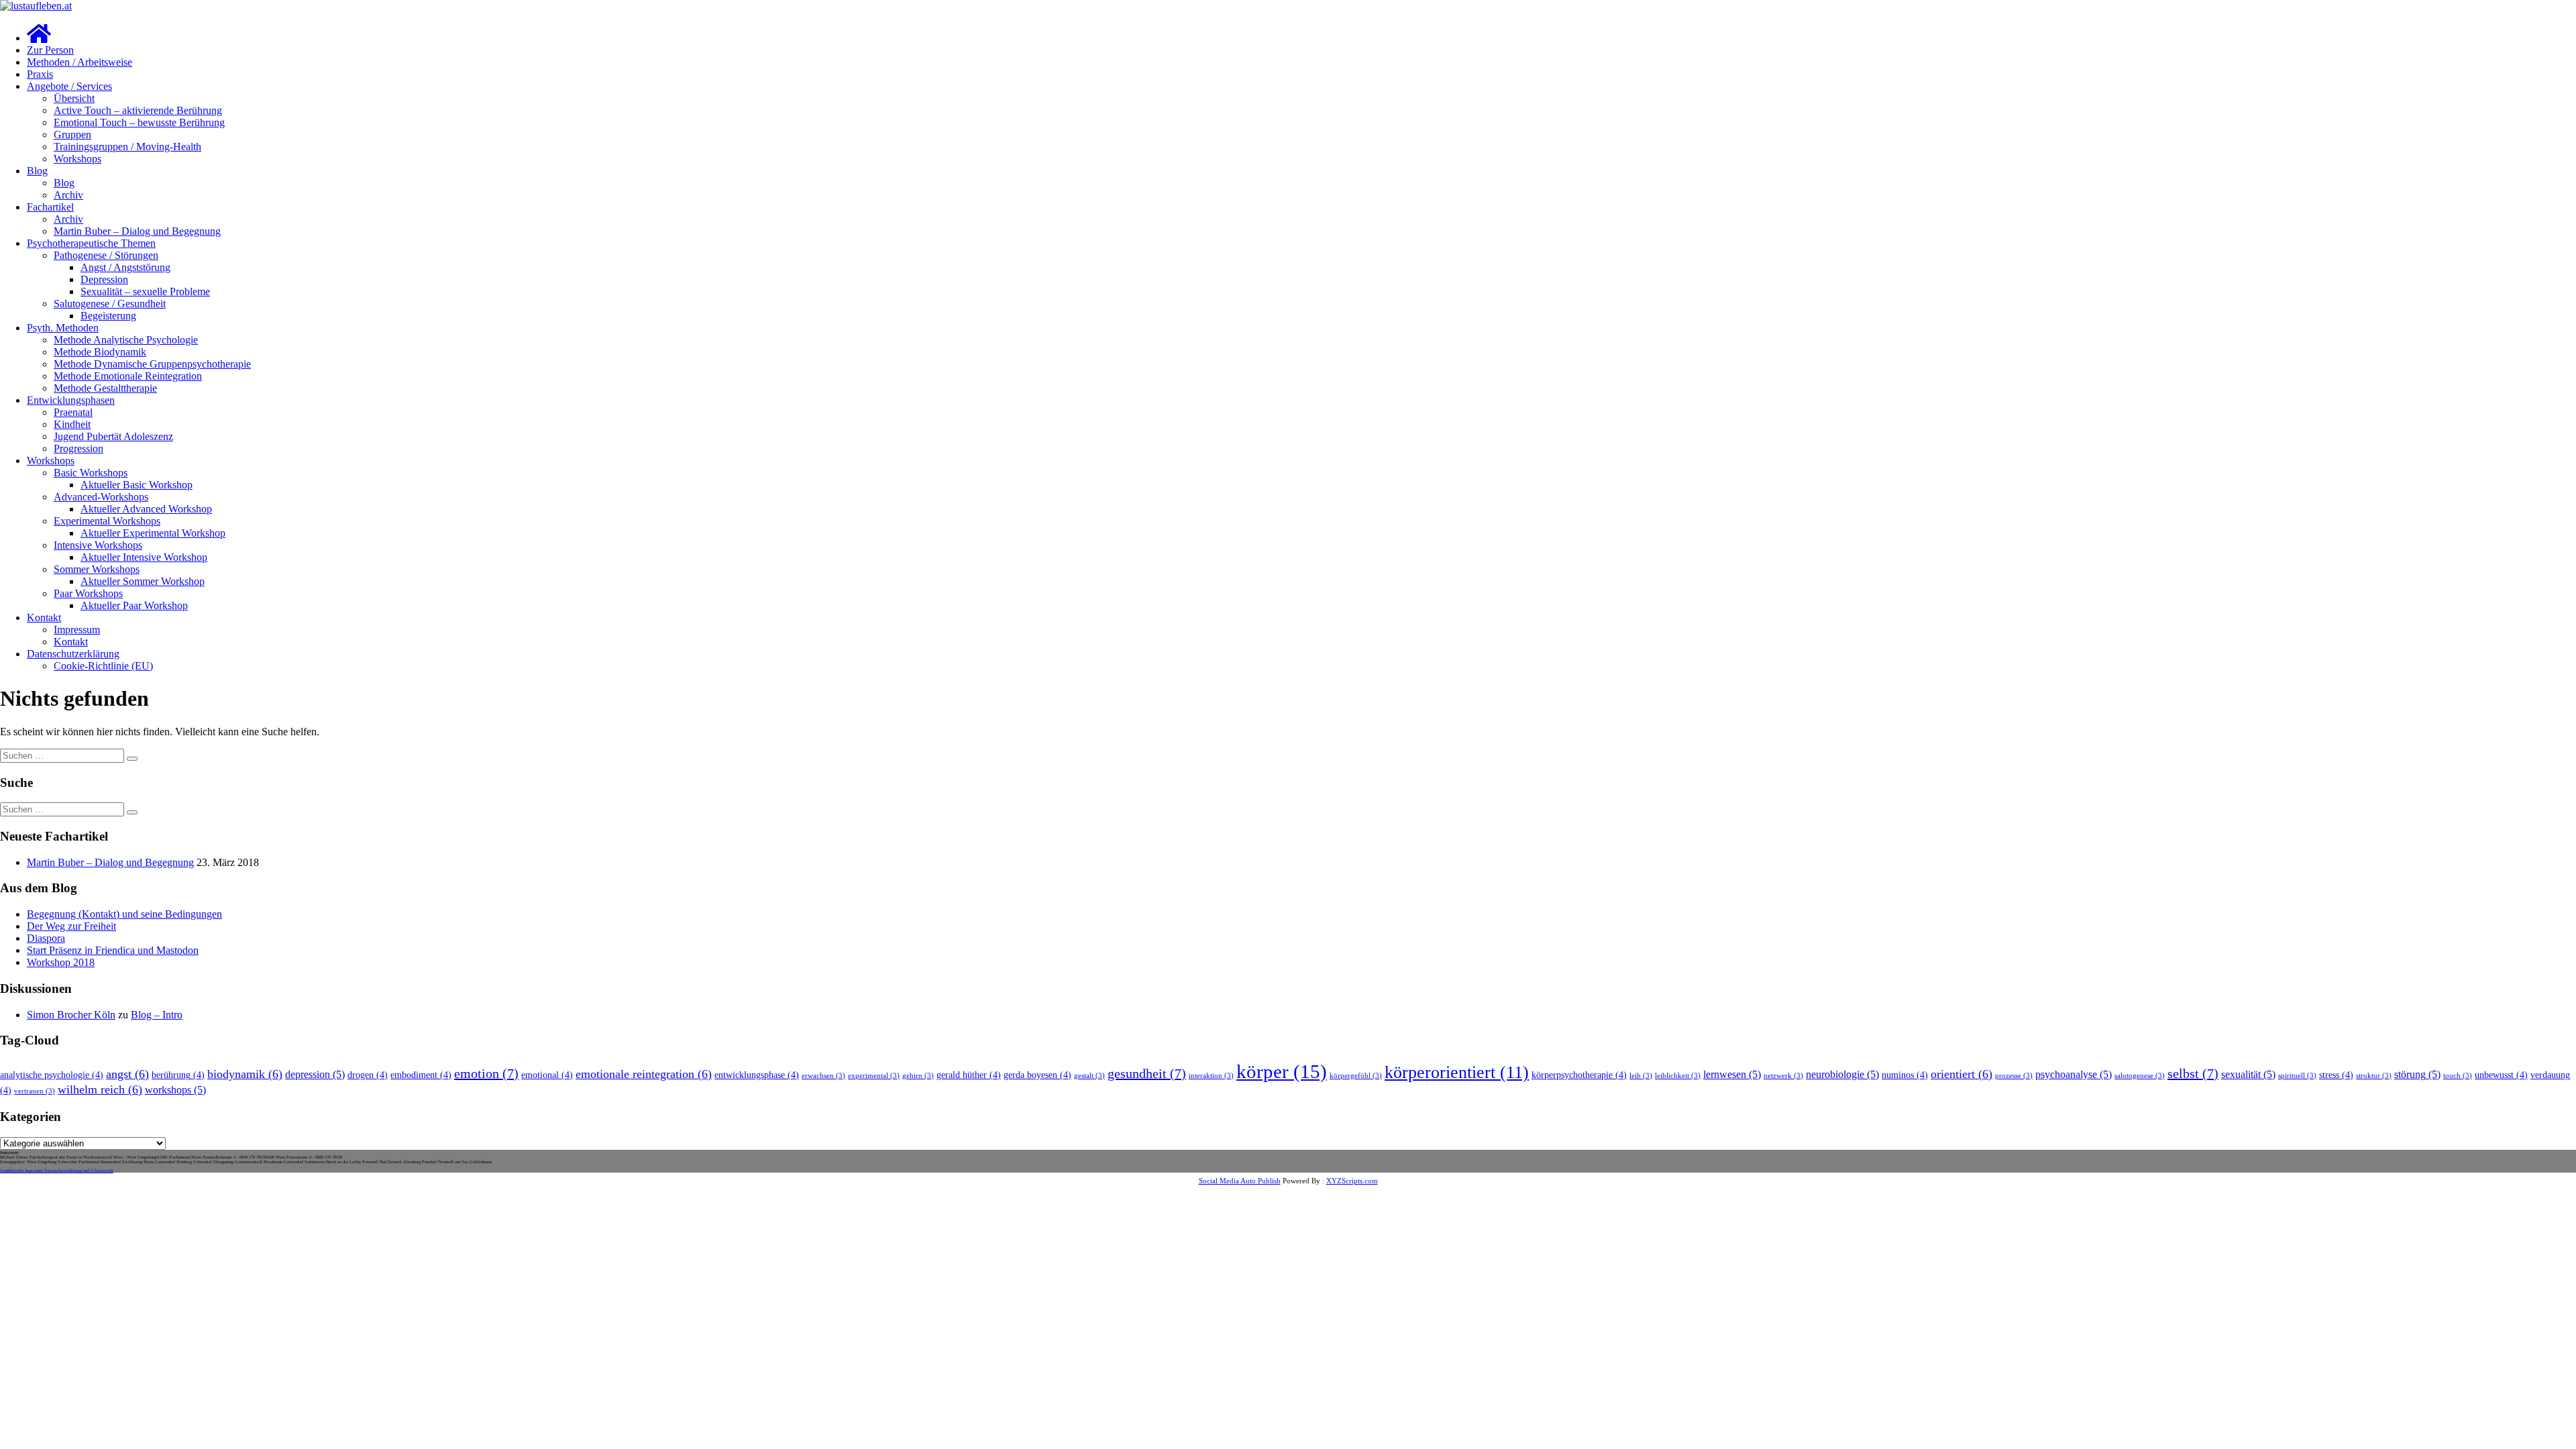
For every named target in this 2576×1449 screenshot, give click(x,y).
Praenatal (73, 412)
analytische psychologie (52, 1075)
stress (2336, 1075)
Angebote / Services (69, 86)
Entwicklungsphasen (71, 400)
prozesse (2014, 1076)
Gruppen (72, 135)
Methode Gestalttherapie (105, 388)
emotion (486, 1073)
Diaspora (46, 938)
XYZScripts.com (1352, 1181)
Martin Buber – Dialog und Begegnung (137, 231)
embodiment (421, 1075)
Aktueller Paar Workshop (134, 605)
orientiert (1962, 1074)
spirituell (2297, 1076)
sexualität (2248, 1075)
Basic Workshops (91, 473)
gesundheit (1147, 1073)
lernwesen (1732, 1075)
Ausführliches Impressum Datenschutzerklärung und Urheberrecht (57, 1170)
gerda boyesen (1037, 1075)
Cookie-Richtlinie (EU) (103, 666)
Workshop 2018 (61, 962)
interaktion (1211, 1076)
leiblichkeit (1678, 1076)
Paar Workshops (88, 593)
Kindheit (72, 424)
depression (315, 1075)
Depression (104, 279)
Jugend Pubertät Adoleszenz (113, 436)
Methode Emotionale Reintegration (128, 376)
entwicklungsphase (757, 1075)
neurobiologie (1842, 1075)
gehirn (918, 1076)
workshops (175, 1090)
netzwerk (1783, 1076)
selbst (2193, 1073)
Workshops (77, 159)
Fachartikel (50, 207)
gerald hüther (969, 1075)
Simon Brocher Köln (71, 1015)
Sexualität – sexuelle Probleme (145, 291)
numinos (1905, 1075)
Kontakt (44, 618)
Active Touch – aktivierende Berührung (138, 110)
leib (1641, 1076)
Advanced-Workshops (101, 497)
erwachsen (823, 1076)
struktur (2374, 1076)
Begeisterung (108, 316)
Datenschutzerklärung (73, 654)
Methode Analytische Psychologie (126, 340)
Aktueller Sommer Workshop (143, 581)
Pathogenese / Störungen (106, 255)
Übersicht (74, 98)
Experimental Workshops (107, 521)
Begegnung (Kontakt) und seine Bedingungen (124, 914)
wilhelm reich (100, 1089)
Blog (37, 171)
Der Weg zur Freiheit (71, 926)
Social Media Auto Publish (1240, 1181)
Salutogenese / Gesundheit (110, 304)
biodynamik (245, 1074)
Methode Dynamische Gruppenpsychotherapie (152, 364)
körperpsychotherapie (1579, 1075)
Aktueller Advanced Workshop (146, 509)
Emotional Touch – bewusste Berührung (139, 122)
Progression (78, 448)
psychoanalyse (2074, 1075)
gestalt (1089, 1076)
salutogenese (2140, 1076)
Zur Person (50, 50)
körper (1282, 1071)
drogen (368, 1075)
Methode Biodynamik (100, 352)
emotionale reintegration (644, 1074)
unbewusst (2501, 1075)
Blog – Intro (157, 1015)
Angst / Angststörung (125, 267)
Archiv (68, 195)
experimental (874, 1076)
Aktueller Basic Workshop (137, 485)
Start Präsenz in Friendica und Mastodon (113, 950)
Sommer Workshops (97, 569)
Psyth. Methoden (63, 328)
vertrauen (35, 1091)
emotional (547, 1075)
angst (127, 1074)
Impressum (77, 630)
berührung (178, 1075)
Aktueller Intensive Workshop (144, 557)
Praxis (40, 74)
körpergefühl (1356, 1076)
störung (2417, 1075)
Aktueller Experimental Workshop (153, 533)
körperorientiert (1457, 1072)
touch (2458, 1076)
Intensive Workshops (98, 545)
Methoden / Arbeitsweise (79, 62)
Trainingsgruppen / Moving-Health (127, 147)
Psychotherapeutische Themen (91, 243)
